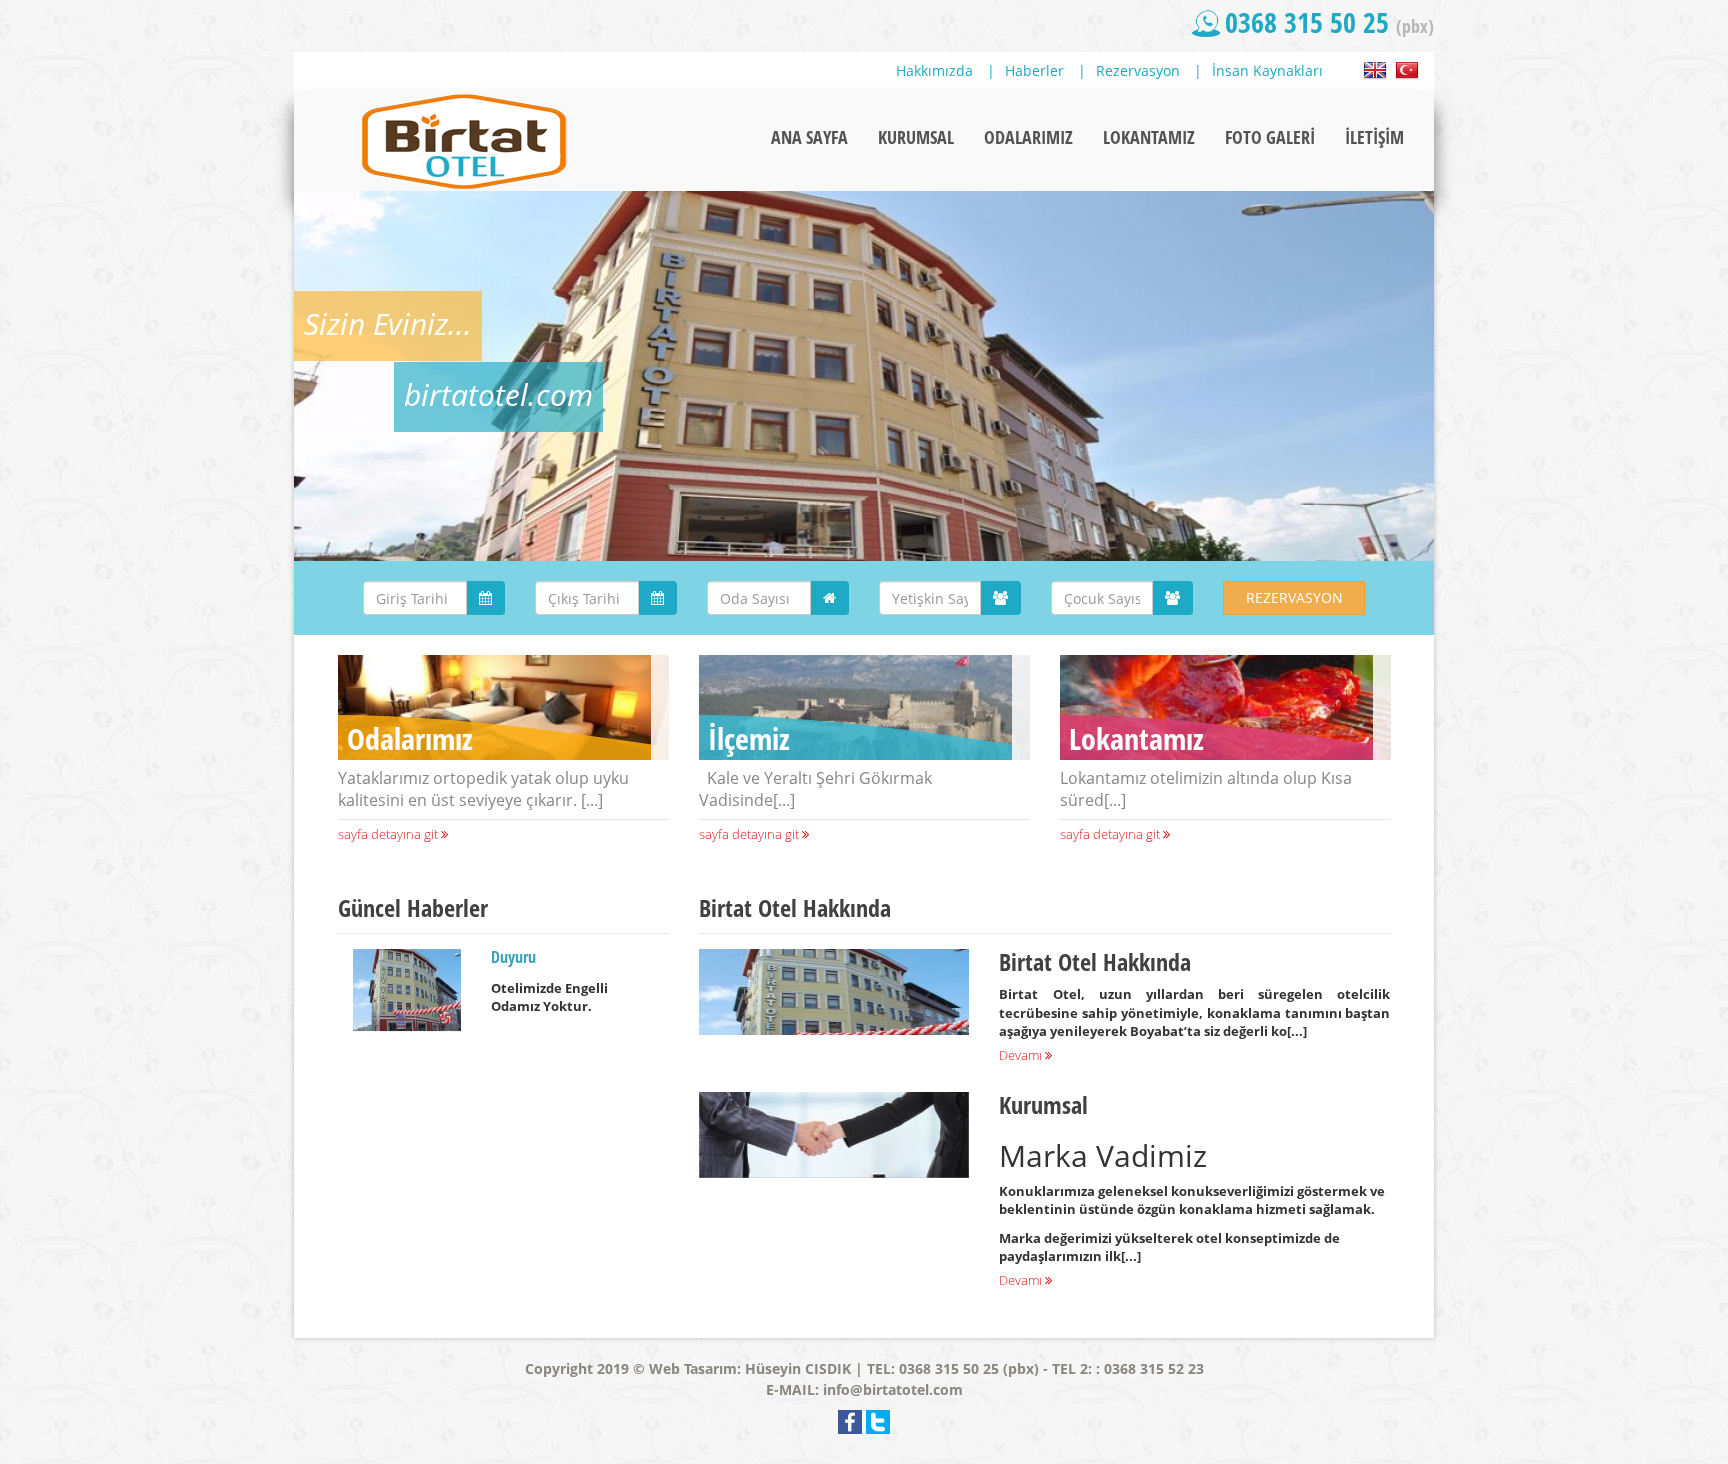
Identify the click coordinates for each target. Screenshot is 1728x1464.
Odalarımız (410, 738)
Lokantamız (1136, 738)
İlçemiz (749, 738)
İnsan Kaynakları (1267, 70)
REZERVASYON (1294, 597)
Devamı (1022, 1055)
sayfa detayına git (389, 834)
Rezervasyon (1138, 70)
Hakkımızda (934, 70)
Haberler (1034, 70)
